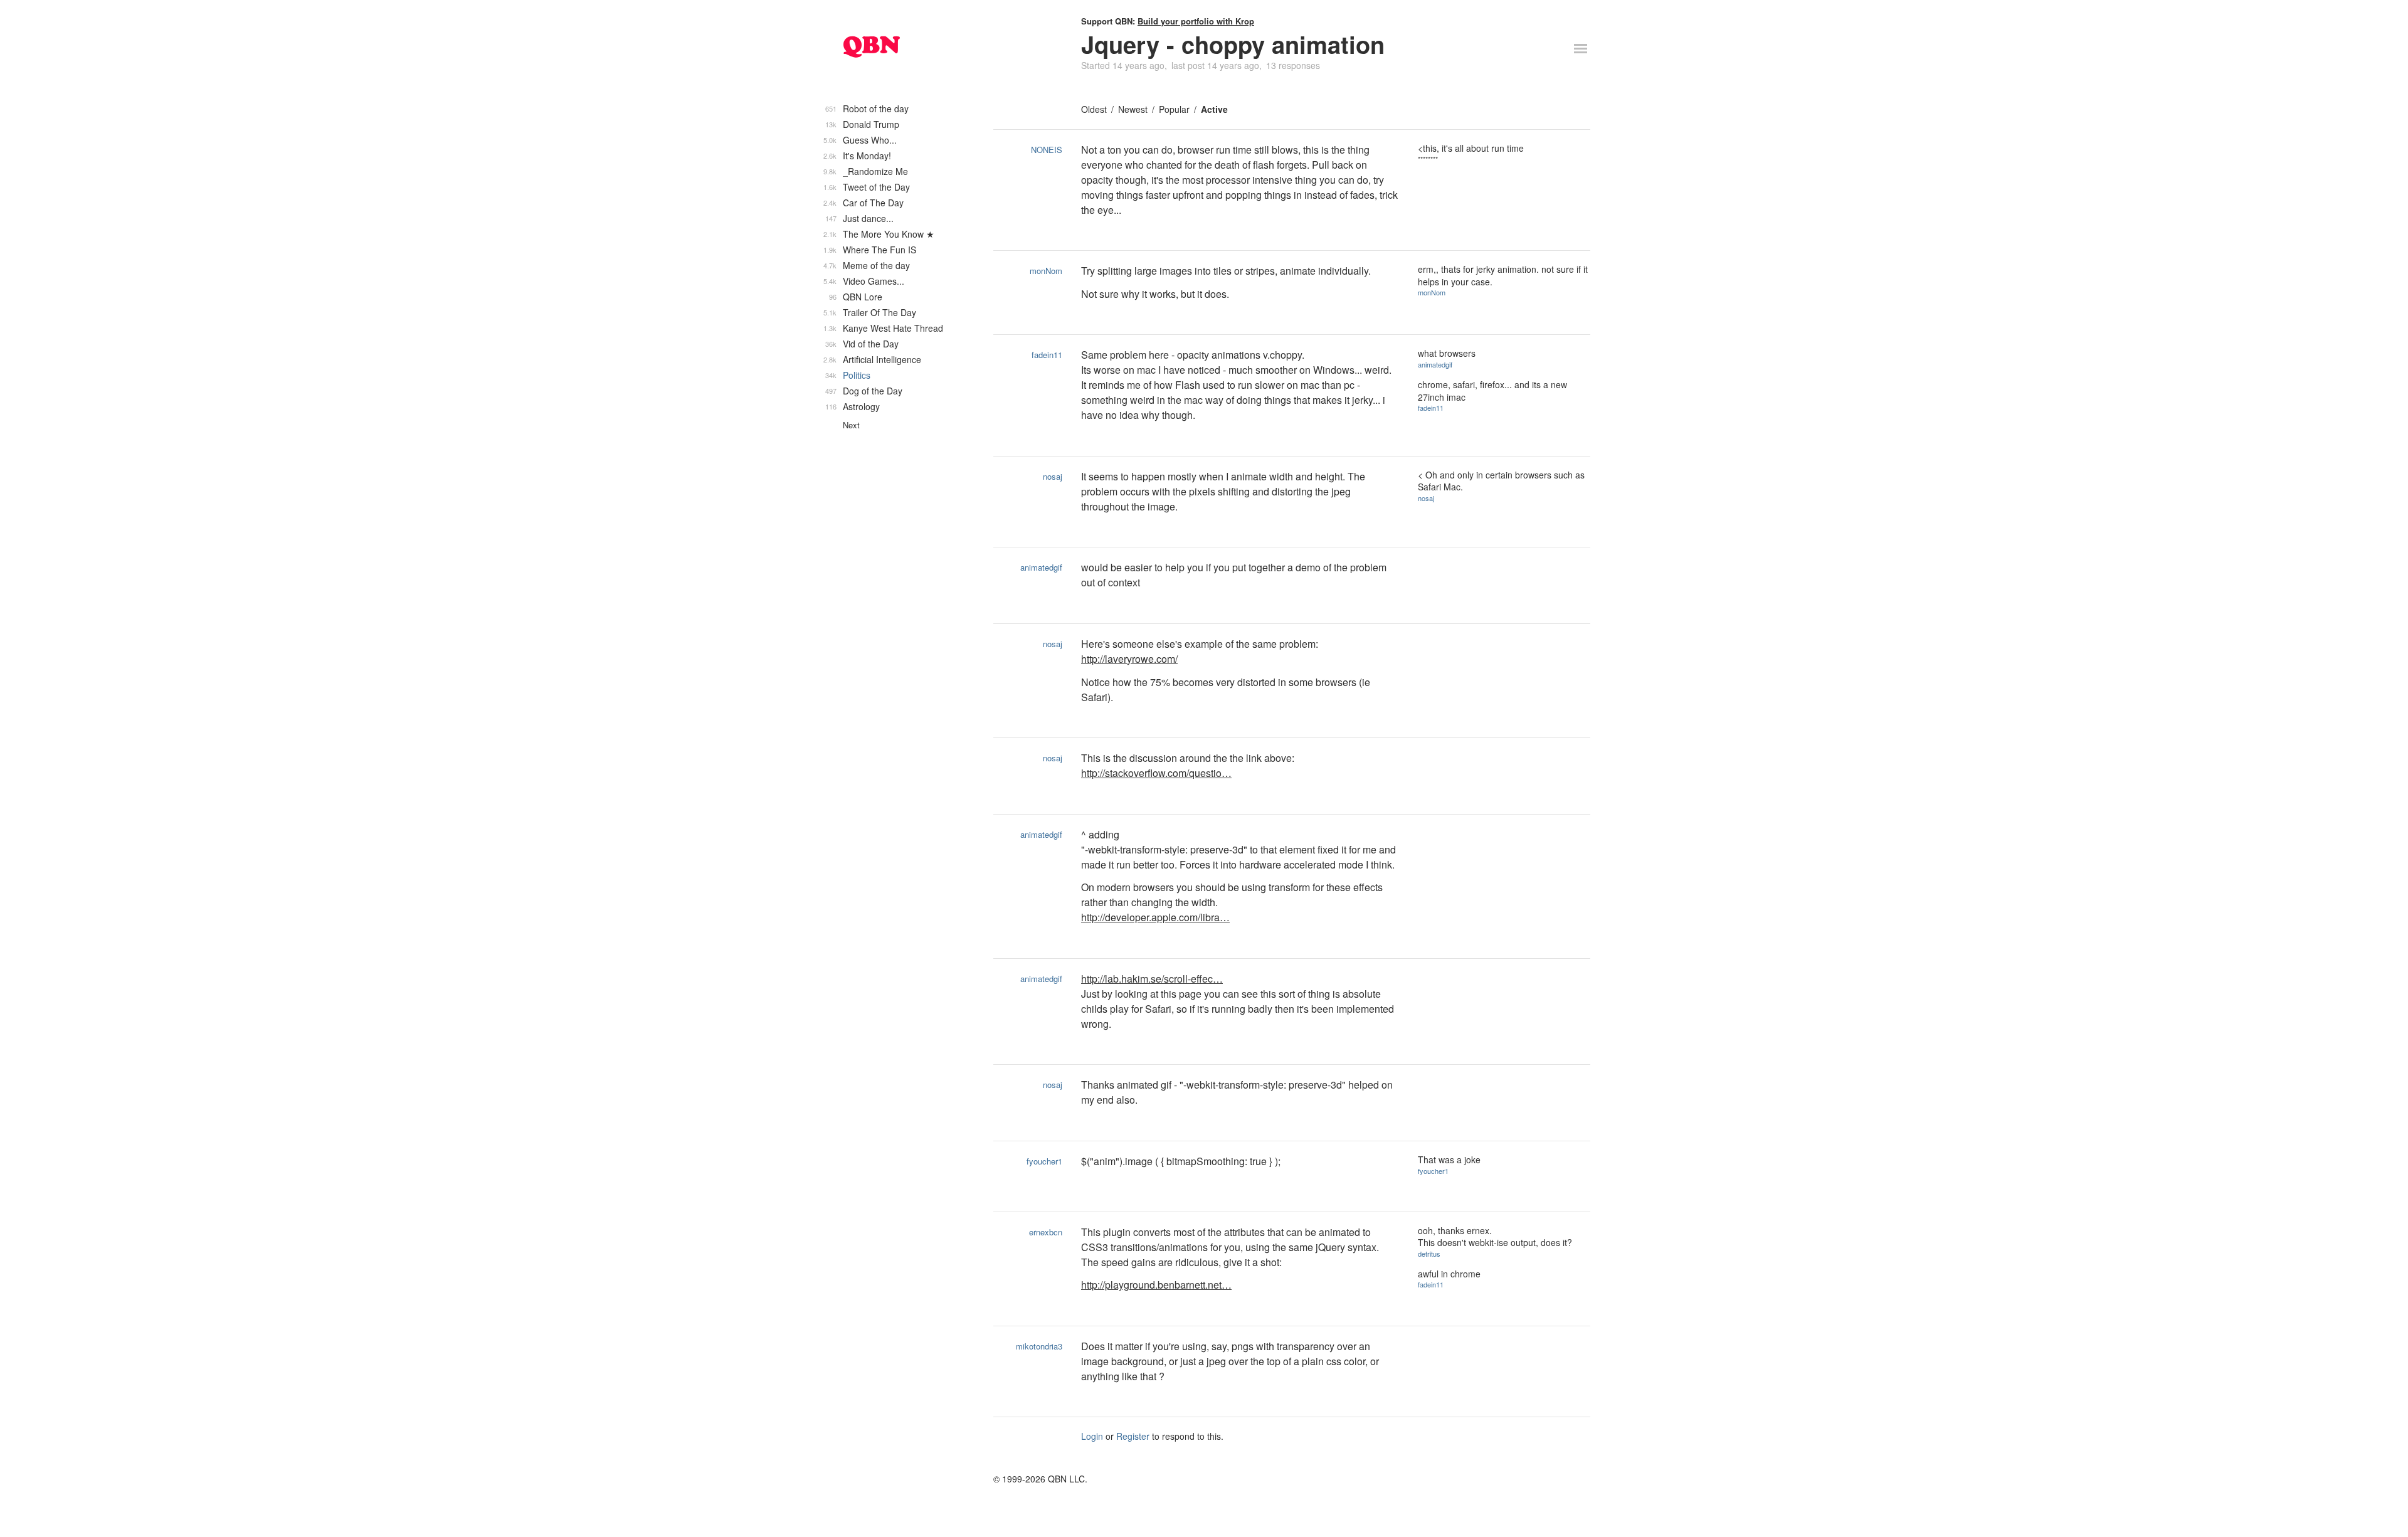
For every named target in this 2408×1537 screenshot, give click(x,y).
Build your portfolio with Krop (1196, 21)
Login (1092, 1436)
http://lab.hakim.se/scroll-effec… (1152, 979)
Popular (1174, 109)
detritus (1429, 1254)
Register (1133, 1436)
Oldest (1094, 109)
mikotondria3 (1039, 1346)
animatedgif (1435, 364)
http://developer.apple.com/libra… (1155, 917)
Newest (1133, 109)
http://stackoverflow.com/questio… (1156, 773)
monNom (1046, 271)
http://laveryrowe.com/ (1129, 659)
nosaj (1053, 476)
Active (1214, 109)
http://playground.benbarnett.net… (1156, 1285)
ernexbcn (1046, 1232)
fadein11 (1047, 355)
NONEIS (1047, 150)
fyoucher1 (1044, 1161)
